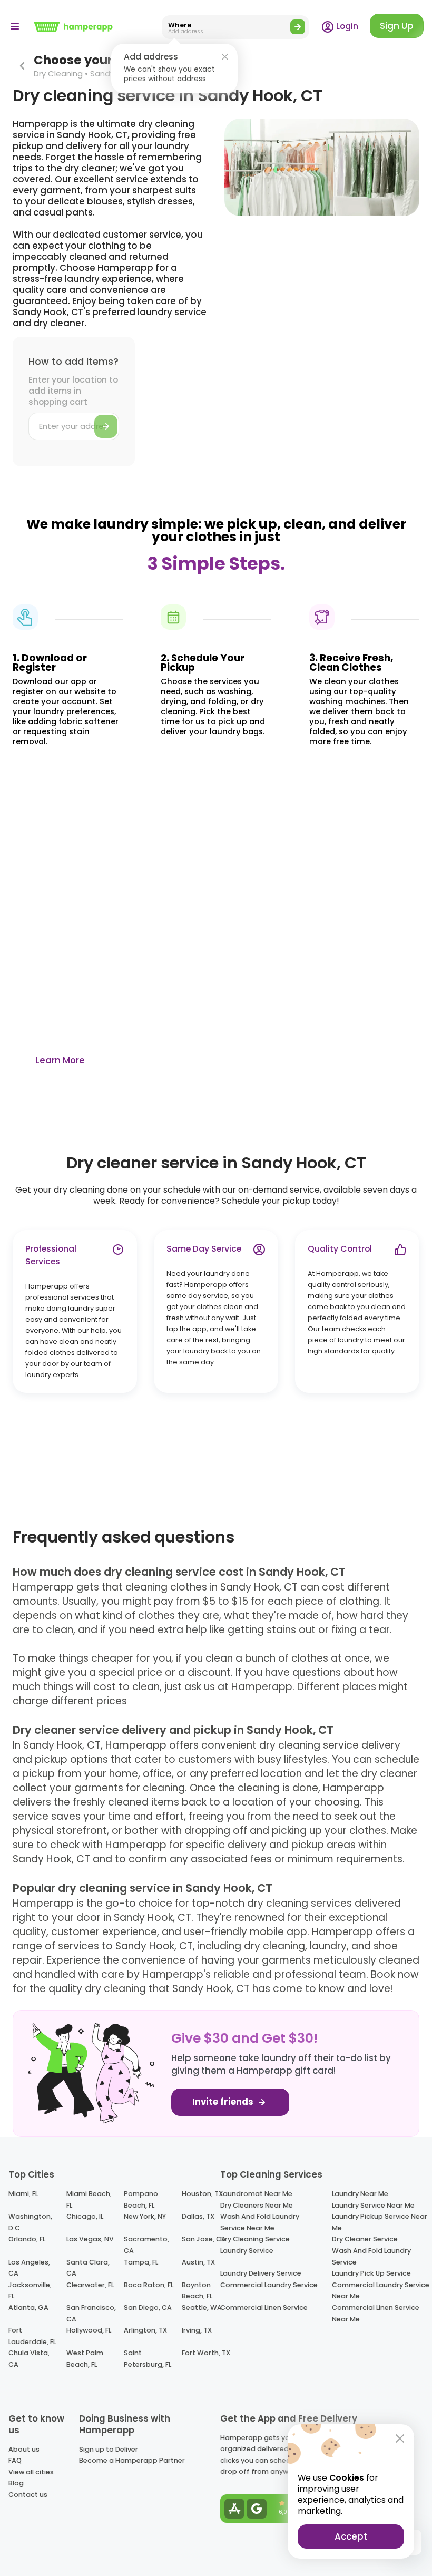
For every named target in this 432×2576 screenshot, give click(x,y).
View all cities (31, 2472)
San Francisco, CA (91, 2313)
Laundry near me (360, 2194)
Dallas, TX (198, 2216)
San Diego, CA (148, 2307)
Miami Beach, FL (89, 2199)
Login (346, 26)
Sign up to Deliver (109, 2449)
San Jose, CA (204, 2239)
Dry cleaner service (365, 2239)
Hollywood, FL (89, 2330)
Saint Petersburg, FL (148, 2359)
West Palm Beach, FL (85, 2359)
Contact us (28, 2495)
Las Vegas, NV (90, 2239)
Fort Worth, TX (206, 2353)
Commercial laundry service (269, 2285)
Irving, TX (197, 2330)
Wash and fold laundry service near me (260, 2222)
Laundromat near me (256, 2194)
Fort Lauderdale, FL (32, 2336)
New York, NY (145, 2216)
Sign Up (397, 26)
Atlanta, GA (28, 2307)
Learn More (60, 1060)
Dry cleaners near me (257, 2205)
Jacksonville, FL (30, 2291)
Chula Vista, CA (29, 2359)
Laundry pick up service (371, 2273)
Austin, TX (198, 2262)
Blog (16, 2483)
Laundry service (247, 2251)
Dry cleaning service (255, 2239)
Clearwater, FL (90, 2285)
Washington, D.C (30, 2222)
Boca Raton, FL (149, 2285)
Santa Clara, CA (88, 2268)
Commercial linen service (264, 2307)
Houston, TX (202, 2194)
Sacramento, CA (146, 2245)
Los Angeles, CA (29, 2268)
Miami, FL (23, 2194)
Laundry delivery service (261, 2273)
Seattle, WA (202, 2307)
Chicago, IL (85, 2216)
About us (24, 2449)
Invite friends (224, 2102)
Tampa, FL (141, 2262)
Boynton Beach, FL (197, 2291)
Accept (351, 2536)
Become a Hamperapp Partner (132, 2460)
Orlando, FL (27, 2239)
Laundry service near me (373, 2205)
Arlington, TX (145, 2330)
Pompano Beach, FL (141, 2199)
